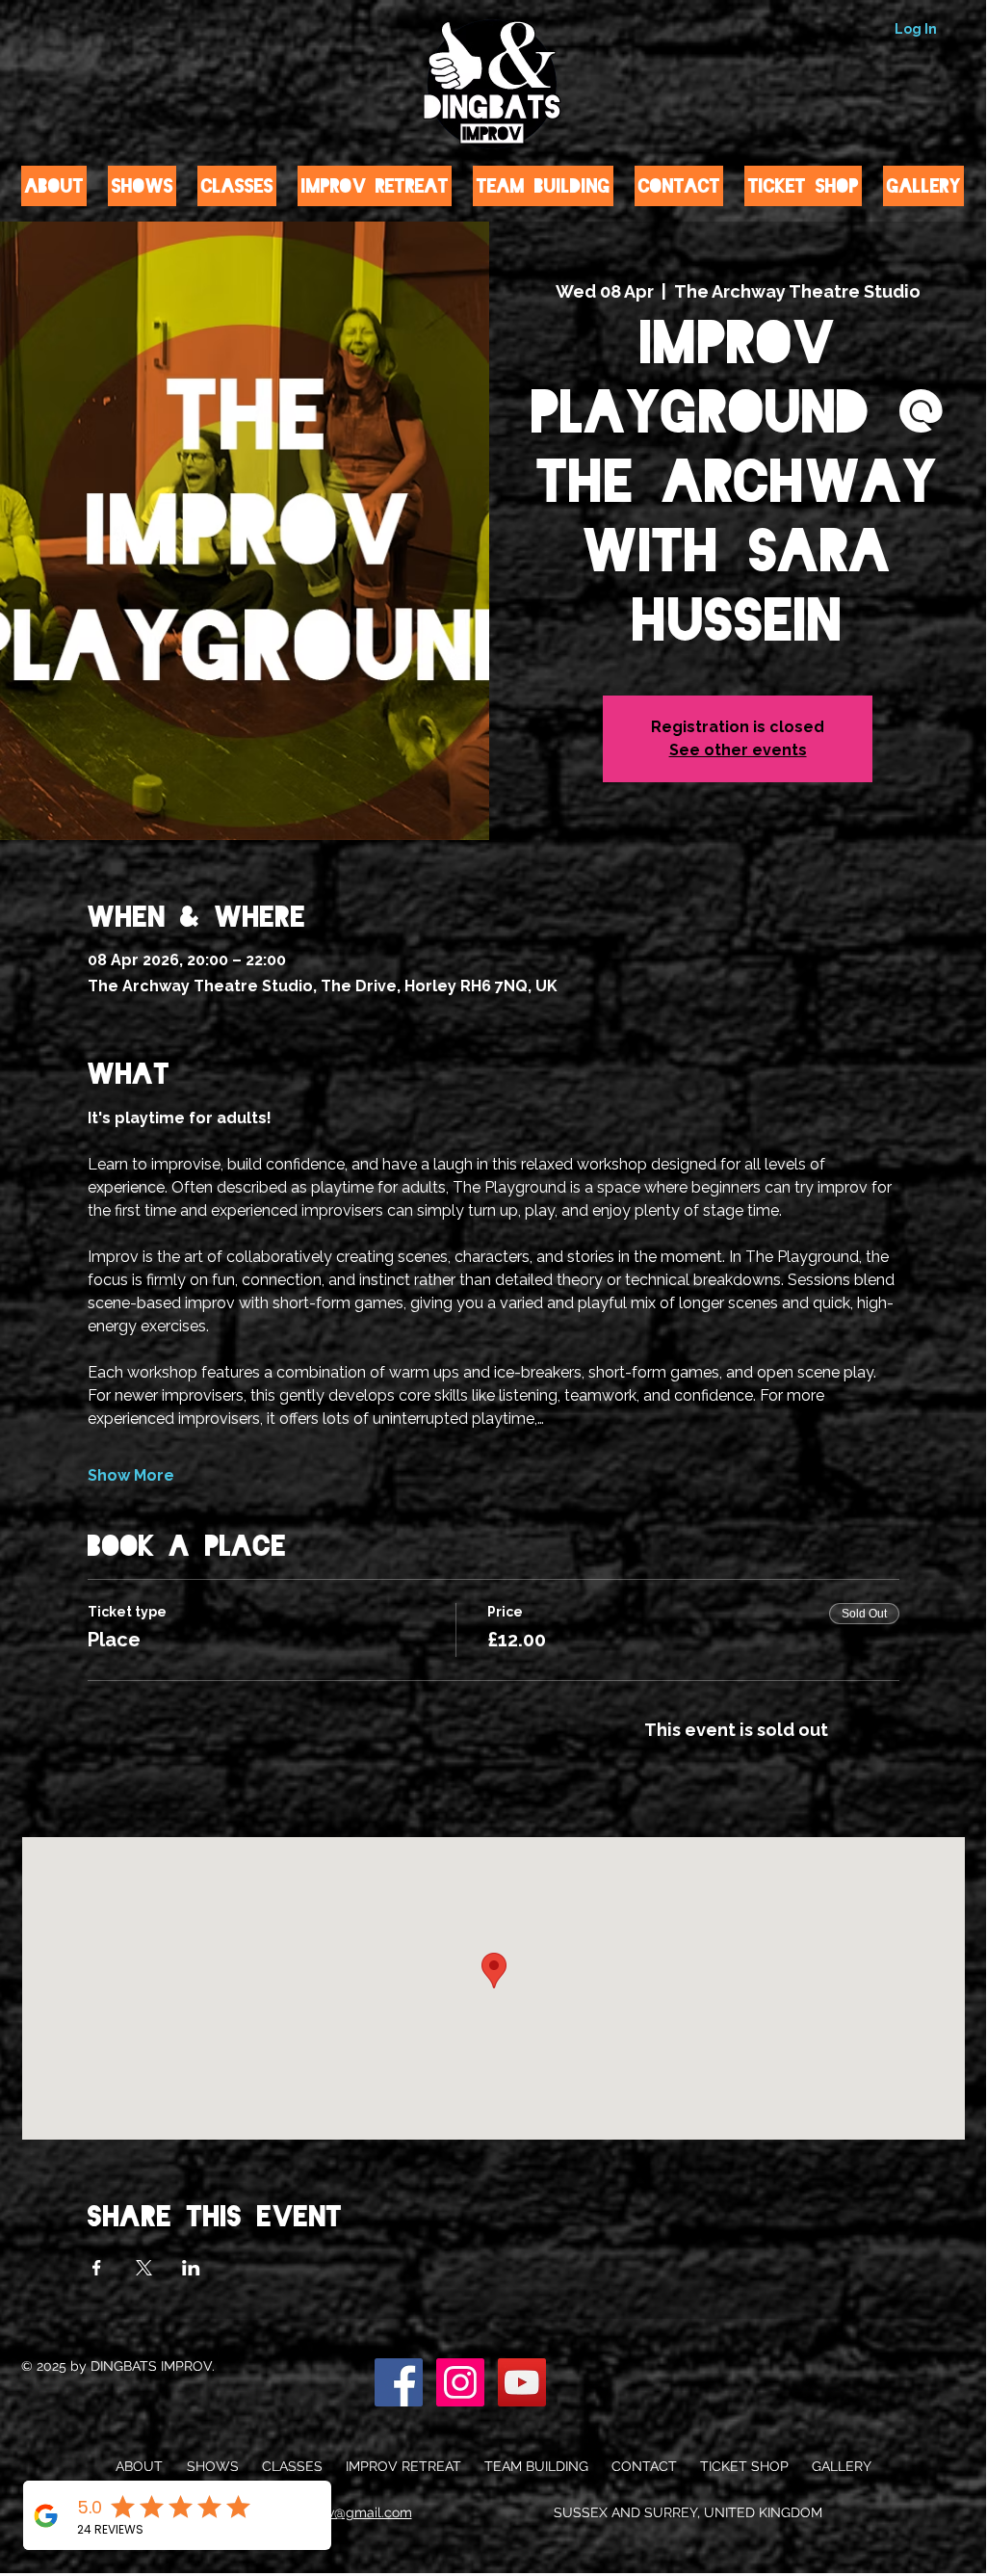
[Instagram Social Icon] (460, 2382)
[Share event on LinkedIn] (191, 2268)
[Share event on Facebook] (97, 2268)
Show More (131, 1475)
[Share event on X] (144, 2268)
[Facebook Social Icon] (399, 2382)
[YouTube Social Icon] (522, 2382)
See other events (738, 750)
